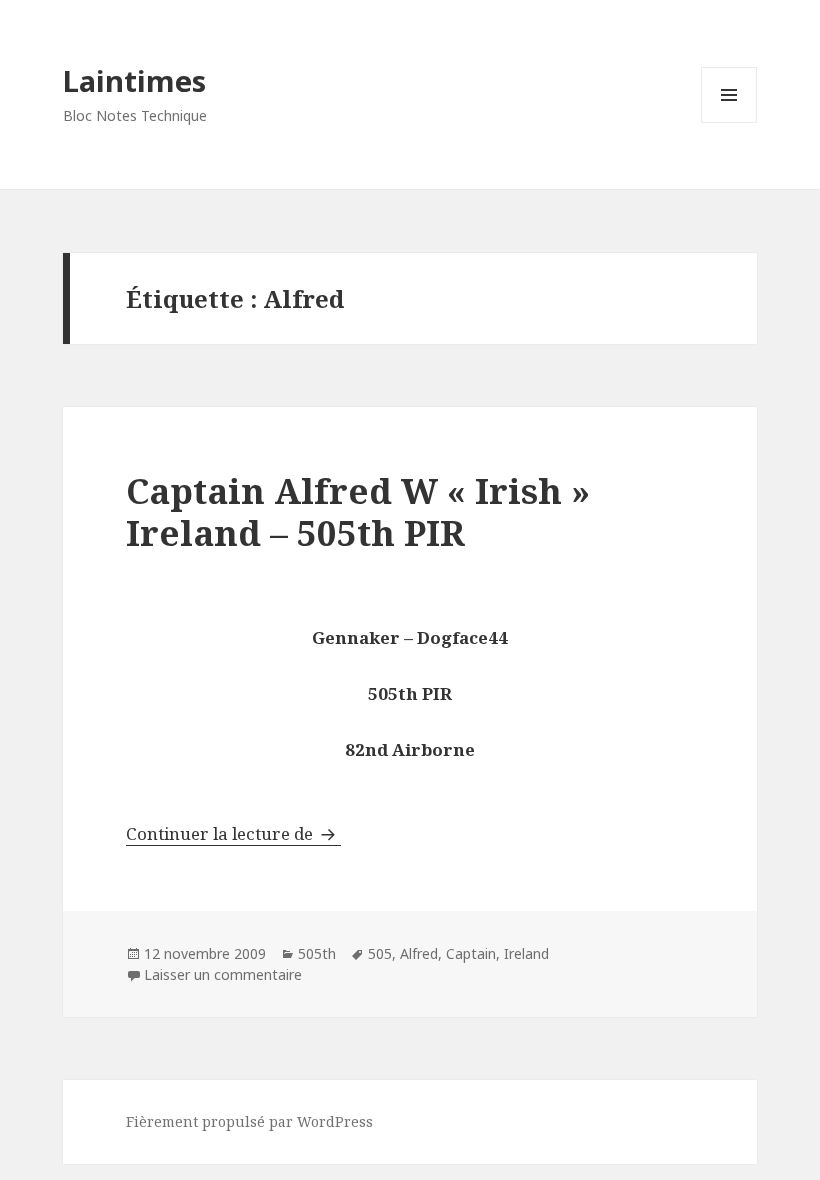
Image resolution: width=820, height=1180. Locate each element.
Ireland (526, 953)
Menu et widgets (729, 122)
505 (380, 953)
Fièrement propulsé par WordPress (249, 1121)
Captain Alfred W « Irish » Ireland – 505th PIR (358, 511)
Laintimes (134, 80)
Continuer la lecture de (233, 833)
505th (317, 953)
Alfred (419, 953)
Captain (471, 953)
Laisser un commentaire (223, 974)
